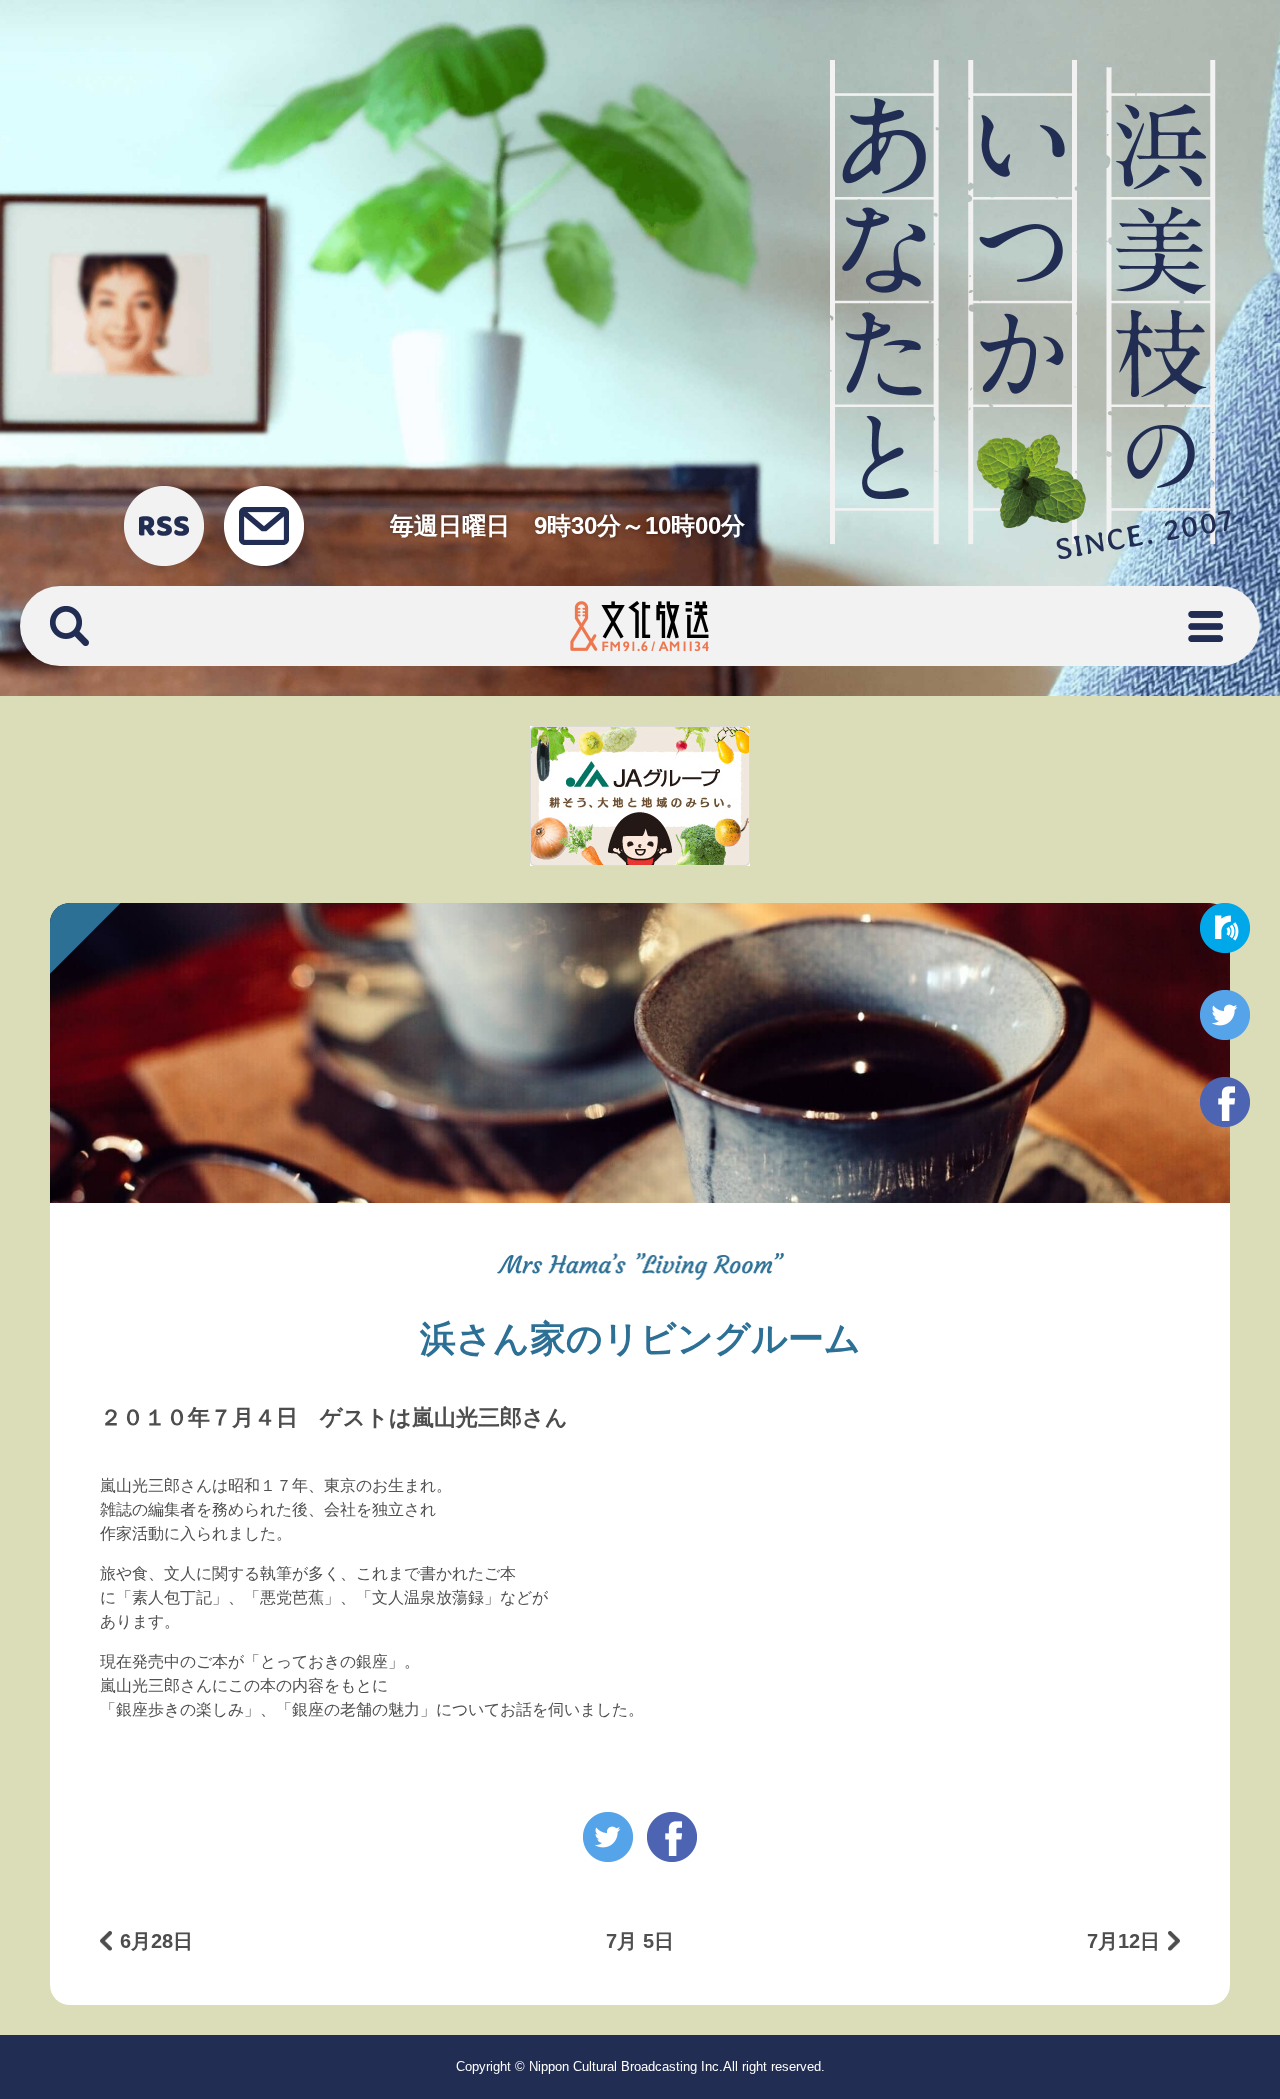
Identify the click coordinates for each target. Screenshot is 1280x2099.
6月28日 (156, 1941)
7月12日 (1123, 1941)
